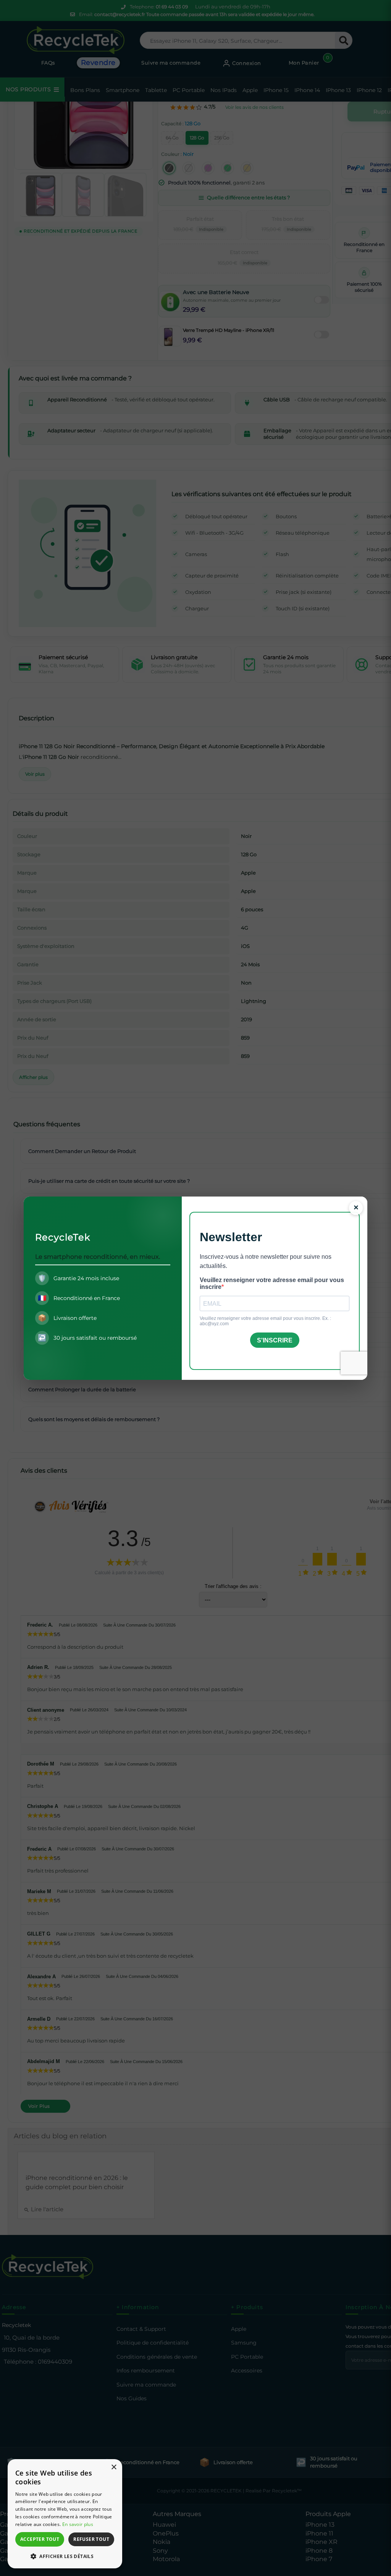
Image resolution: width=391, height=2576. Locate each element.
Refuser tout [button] (91, 2539)
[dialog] (65, 2514)
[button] (65, 2556)
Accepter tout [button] (40, 2539)
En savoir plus (78, 2524)
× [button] (114, 2467)
